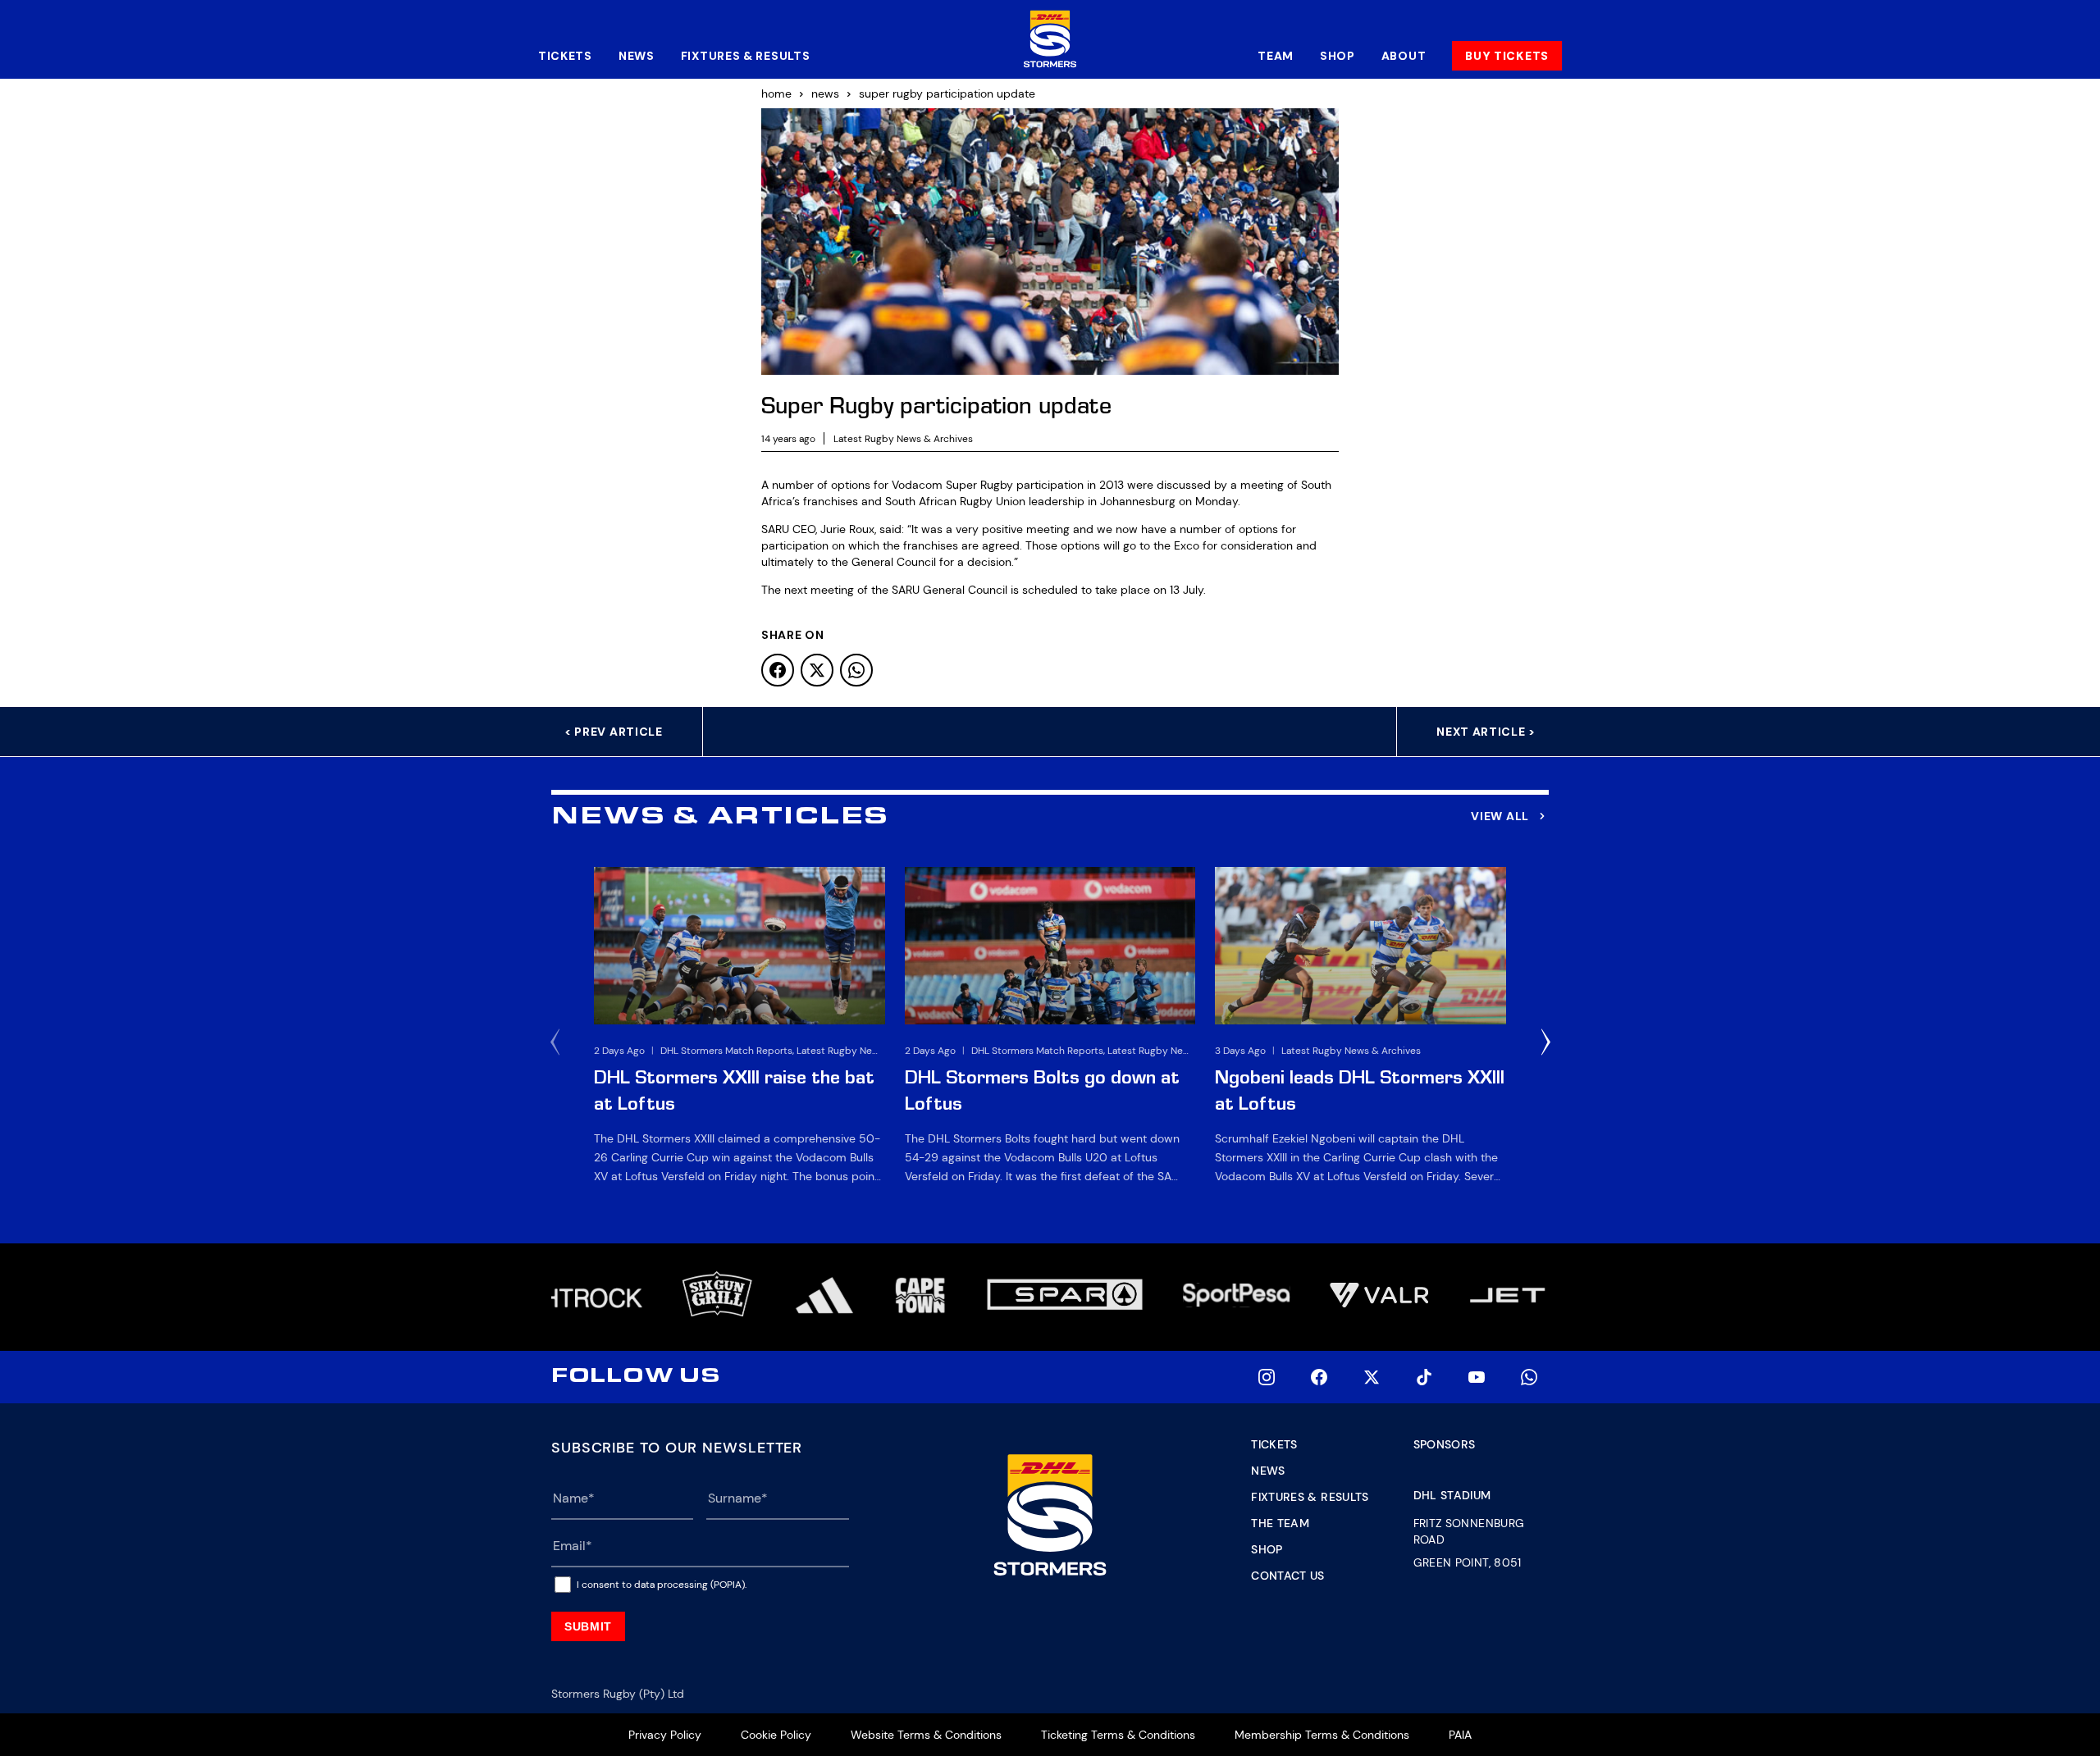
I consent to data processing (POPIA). (662, 1585)
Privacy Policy (665, 1735)
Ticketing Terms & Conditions (1118, 1735)
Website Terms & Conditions (926, 1735)
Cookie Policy (776, 1735)
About (1404, 56)
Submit (588, 1626)
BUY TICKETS (1507, 56)
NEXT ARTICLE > (1486, 732)
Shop (1338, 56)
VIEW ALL (1500, 816)
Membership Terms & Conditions (1322, 1735)
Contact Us (1288, 1576)
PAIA (1460, 1735)
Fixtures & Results (746, 56)
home (776, 94)
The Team (1280, 1523)
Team (1276, 56)
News (637, 56)
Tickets (565, 56)
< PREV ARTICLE (614, 732)
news (825, 94)
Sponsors (1445, 1444)
